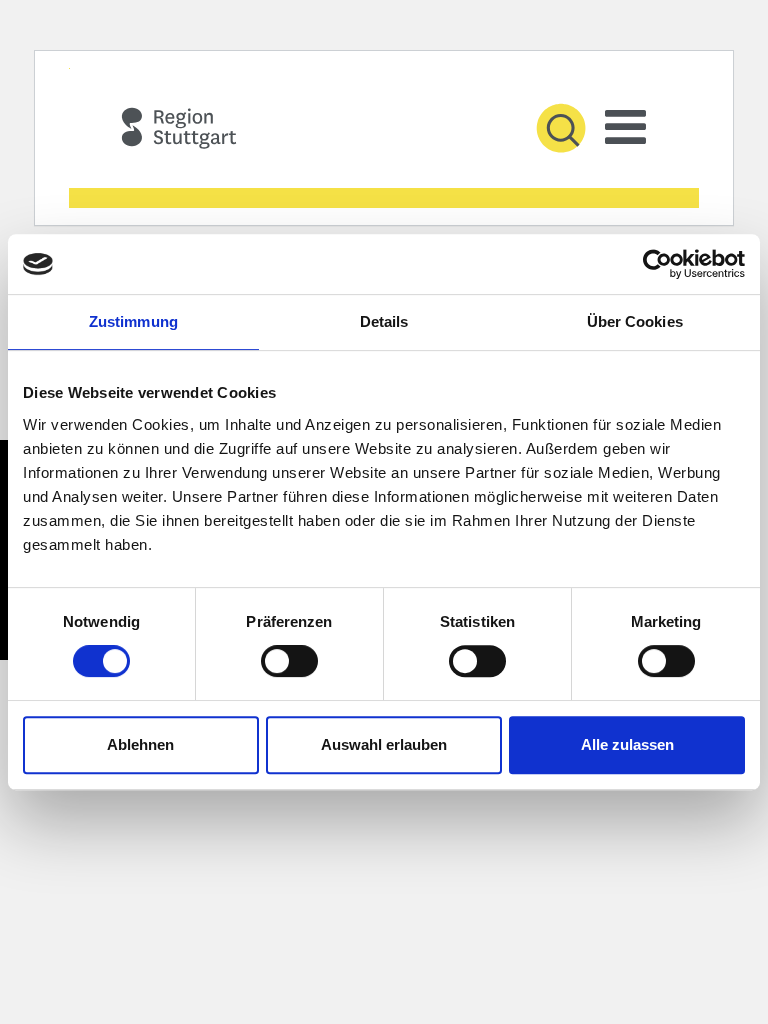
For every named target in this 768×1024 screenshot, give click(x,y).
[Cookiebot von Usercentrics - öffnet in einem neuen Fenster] (657, 264)
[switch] (286, 661)
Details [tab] (384, 321)
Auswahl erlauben (384, 744)
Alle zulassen (627, 744)
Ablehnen (140, 744)
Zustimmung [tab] (133, 321)
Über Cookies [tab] (635, 321)
